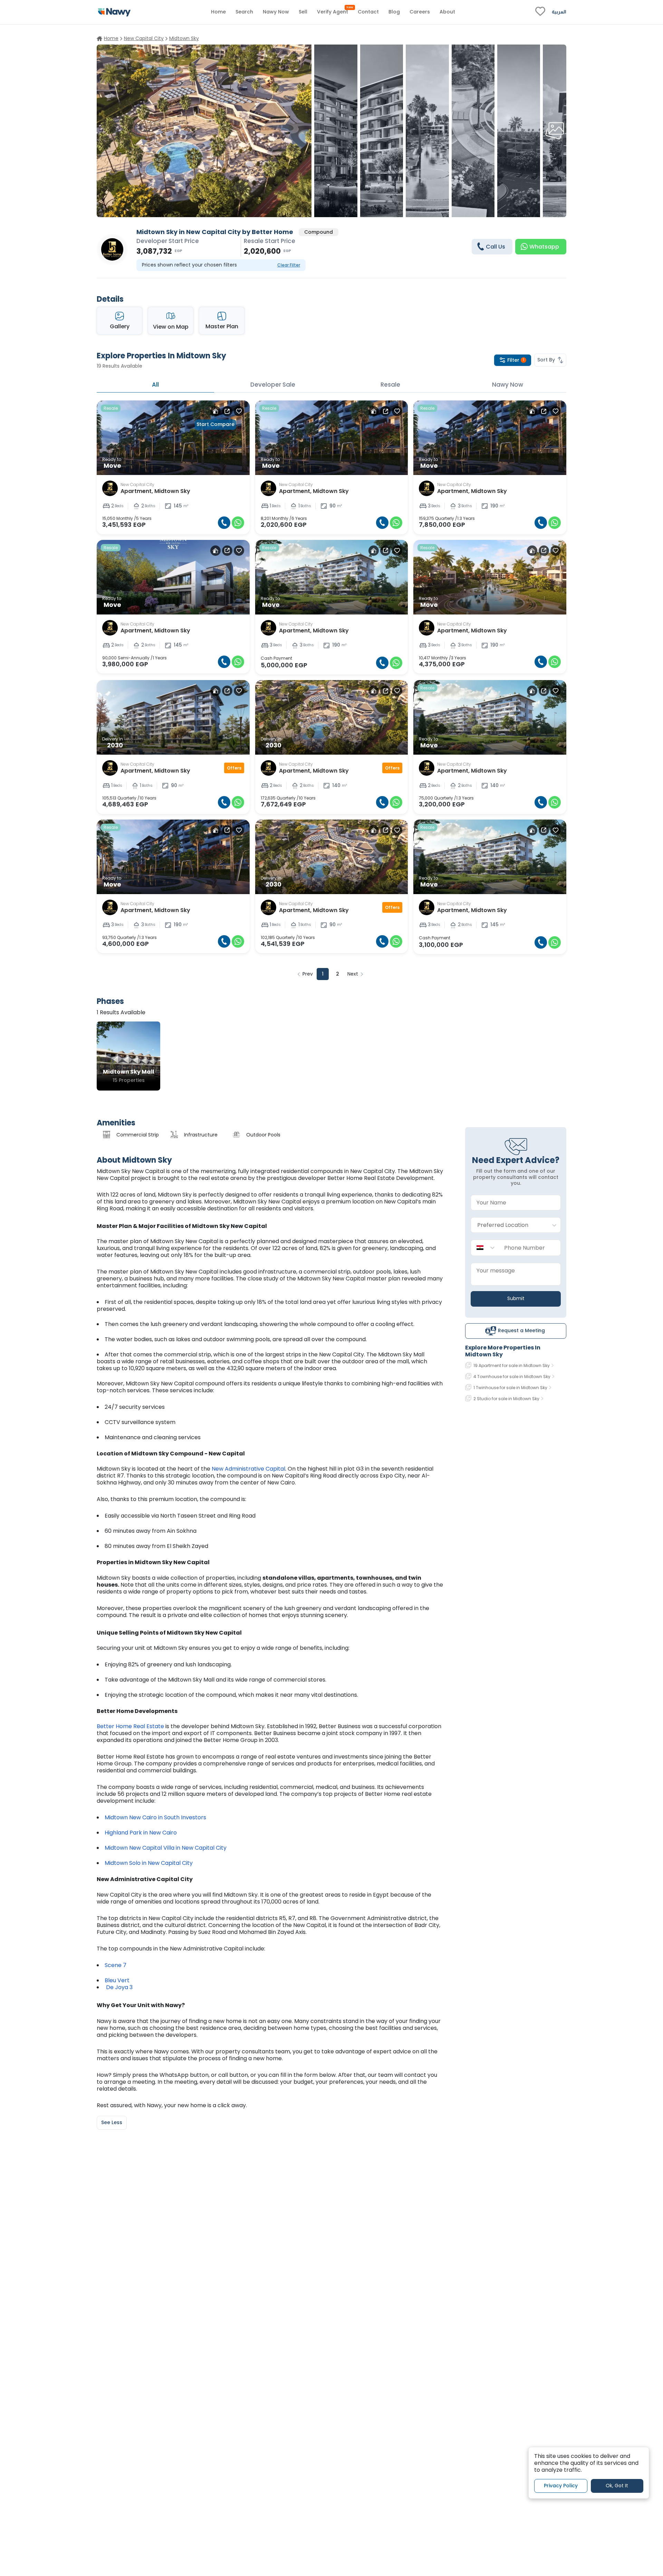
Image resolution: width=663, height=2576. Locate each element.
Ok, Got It (617, 2486)
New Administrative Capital (248, 1469)
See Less (112, 2122)
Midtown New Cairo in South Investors (155, 1817)
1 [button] (323, 974)
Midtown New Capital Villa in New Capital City (166, 1848)
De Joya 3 (119, 1987)
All (155, 385)
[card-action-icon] (215, 411)
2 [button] (338, 974)
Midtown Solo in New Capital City (149, 1863)
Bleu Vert (118, 1980)
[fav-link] (540, 12)
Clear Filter (289, 265)
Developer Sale (273, 385)
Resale (390, 385)
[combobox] (509, 1225)
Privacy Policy (561, 2486)
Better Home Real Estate (130, 1726)
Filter (516, 360)
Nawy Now (508, 385)
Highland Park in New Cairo (141, 1833)
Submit (516, 1298)
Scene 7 (116, 1965)
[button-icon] (224, 523)
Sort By (546, 360)
